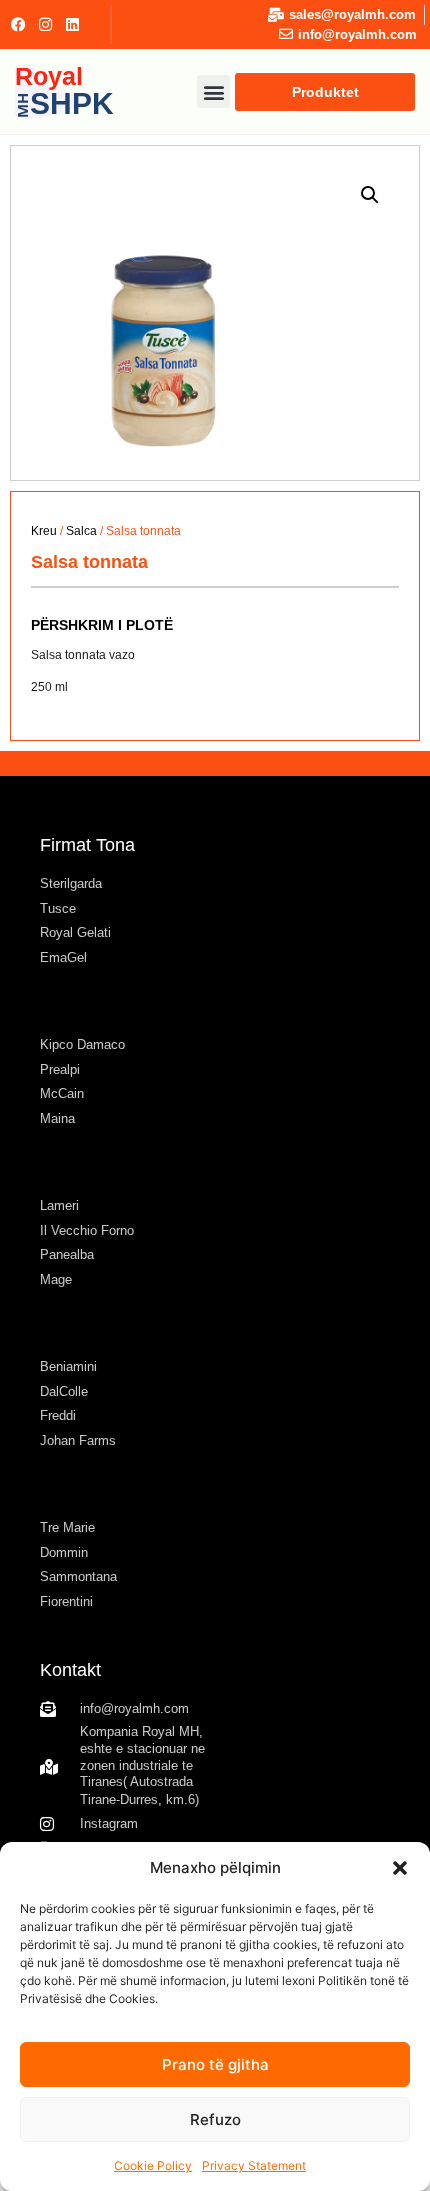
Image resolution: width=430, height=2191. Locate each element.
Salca (81, 531)
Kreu (44, 531)
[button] (400, 1868)
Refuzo (215, 2119)
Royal (64, 90)
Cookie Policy (153, 2165)
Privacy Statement (254, 2165)
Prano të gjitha (215, 2064)
